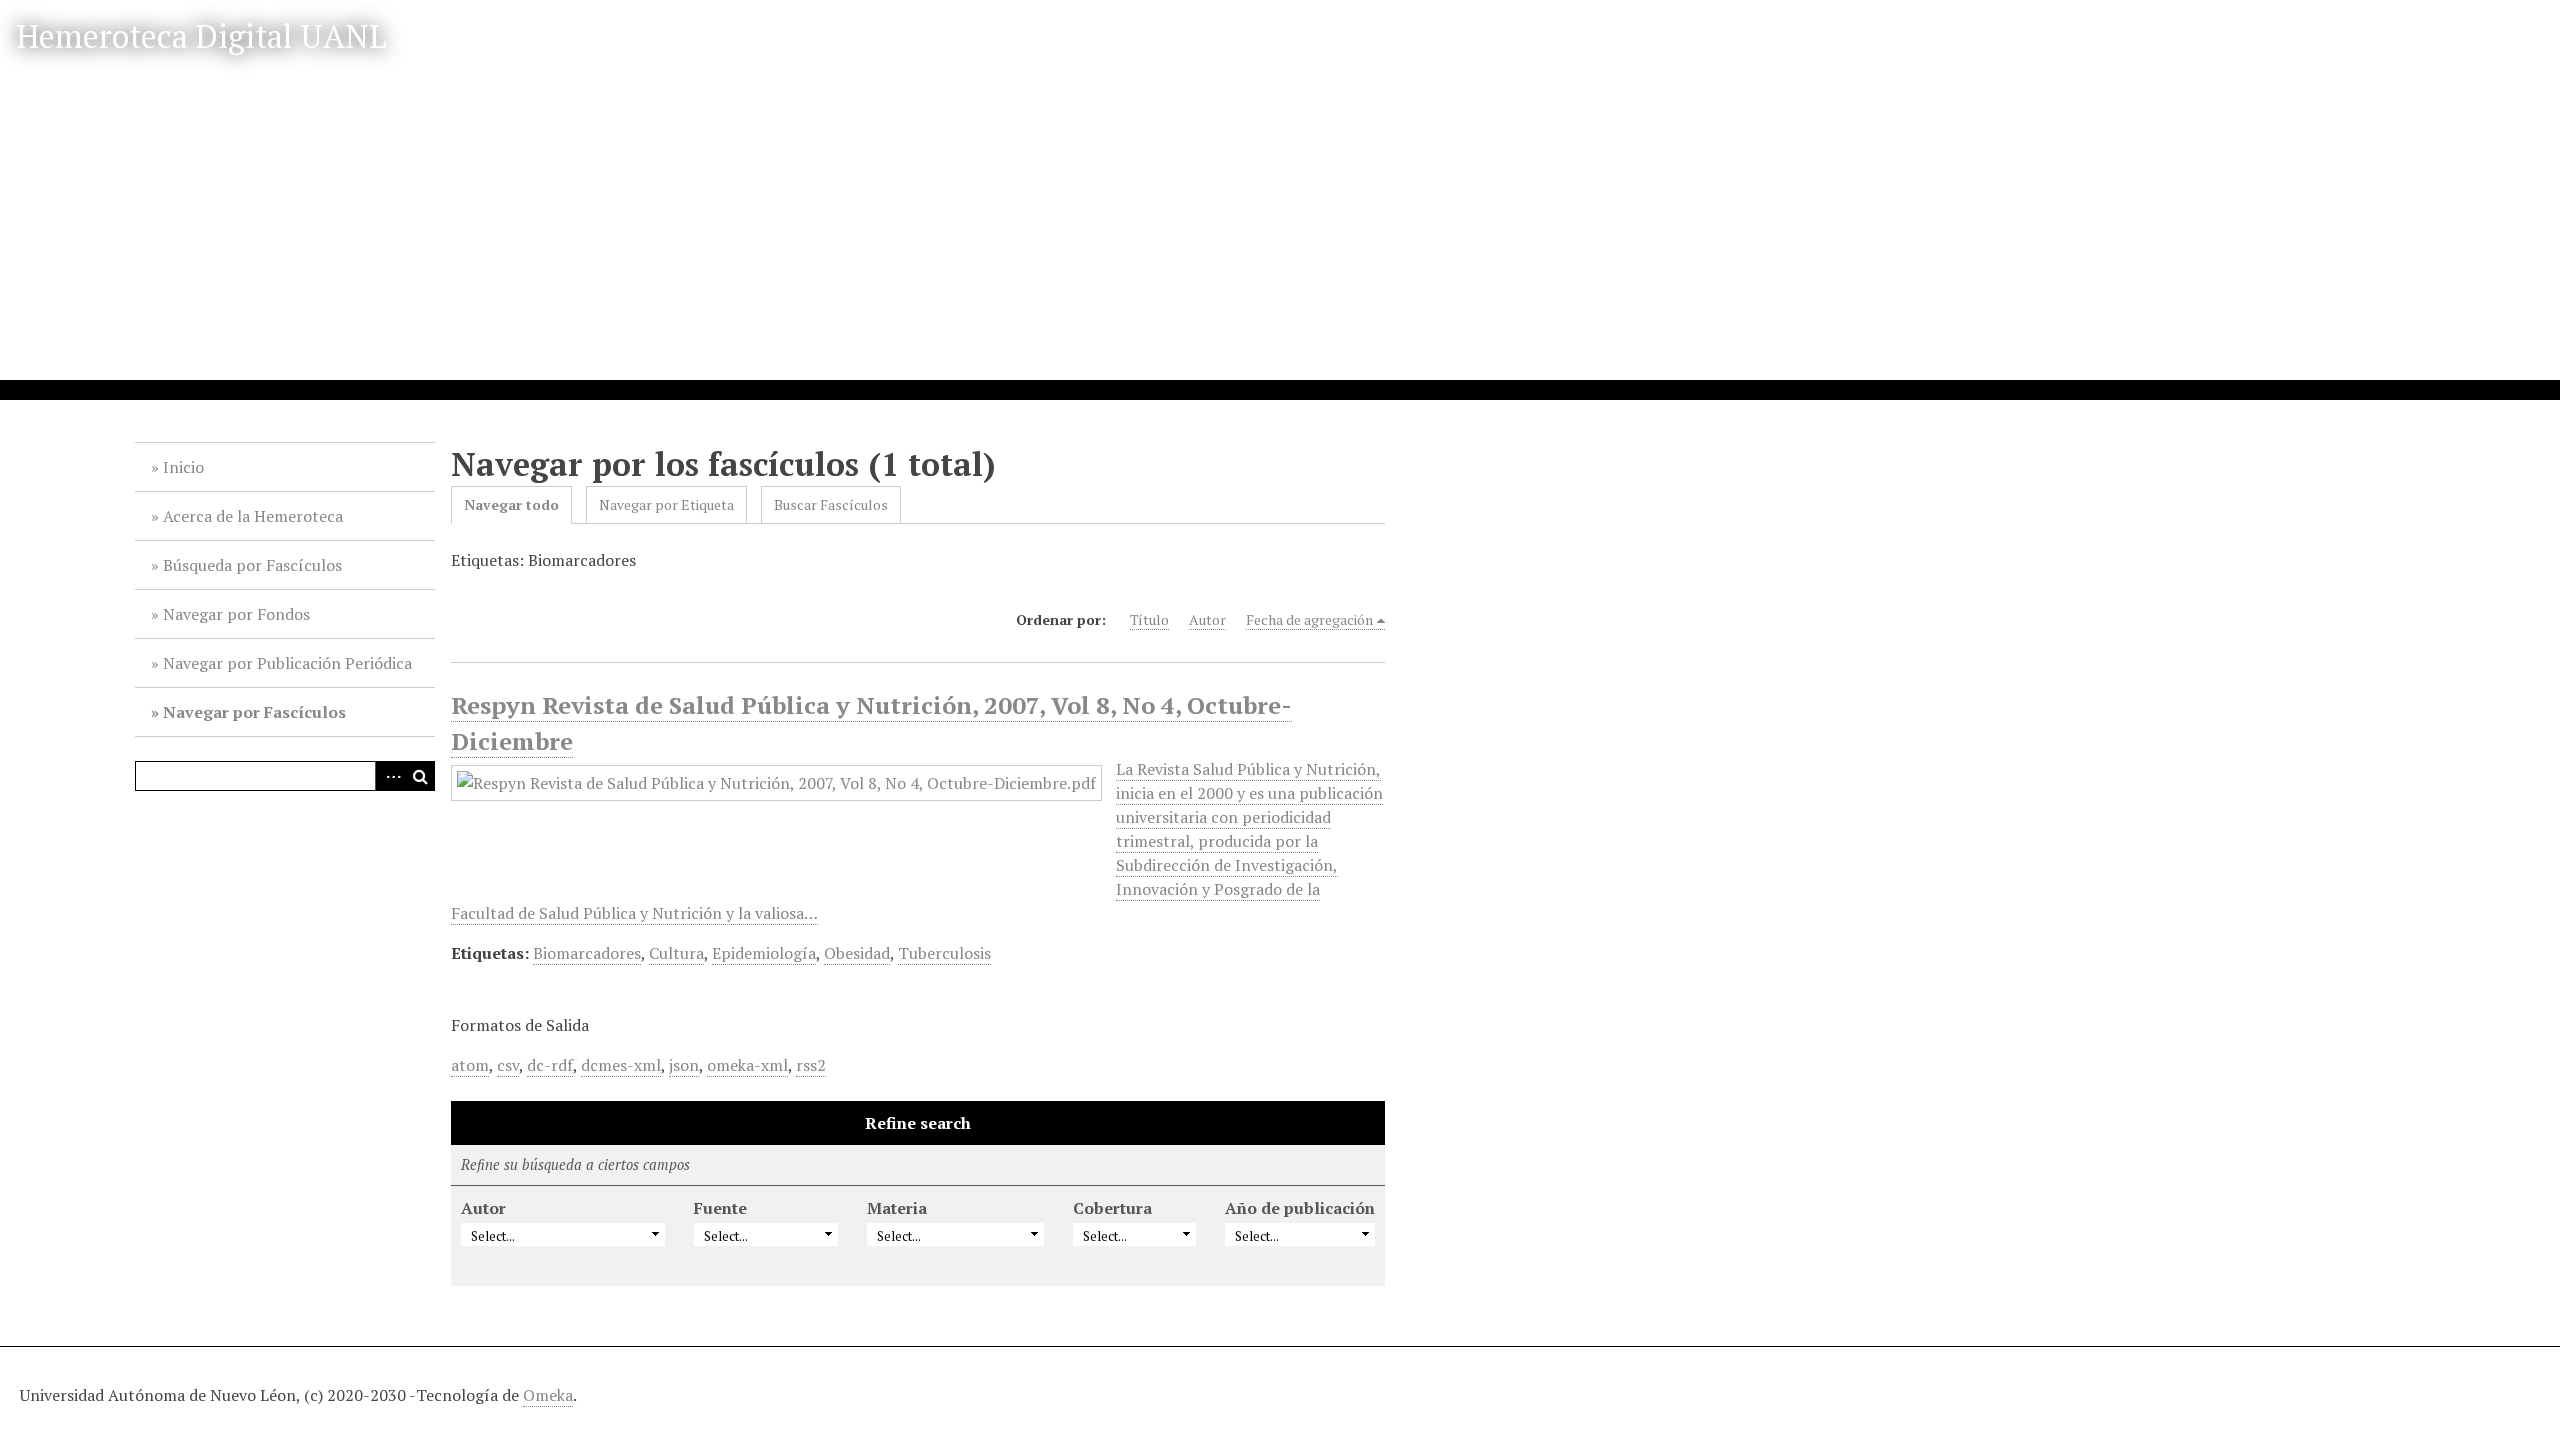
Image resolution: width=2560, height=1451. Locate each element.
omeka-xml (747, 1065)
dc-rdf (550, 1065)
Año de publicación (1300, 1208)
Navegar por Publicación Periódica (287, 663)
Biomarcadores (587, 953)
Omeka (548, 1395)
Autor (1207, 619)
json (684, 1065)
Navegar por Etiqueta (666, 504)
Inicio (183, 467)
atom (470, 1065)
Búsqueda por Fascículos (252, 565)
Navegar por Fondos (236, 614)
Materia (897, 1208)
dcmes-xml (621, 1065)
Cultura (676, 953)
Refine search (918, 1123)
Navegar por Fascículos (254, 712)
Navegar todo (511, 504)
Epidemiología (764, 953)
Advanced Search (390, 776)
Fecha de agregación (1309, 619)
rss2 (811, 1065)
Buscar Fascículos (831, 504)
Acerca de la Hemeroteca (253, 516)
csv (508, 1065)
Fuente (720, 1208)
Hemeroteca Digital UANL (201, 36)
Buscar (420, 776)
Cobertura (1112, 1208)
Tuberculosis (944, 953)
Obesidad (857, 953)
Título (1149, 619)
